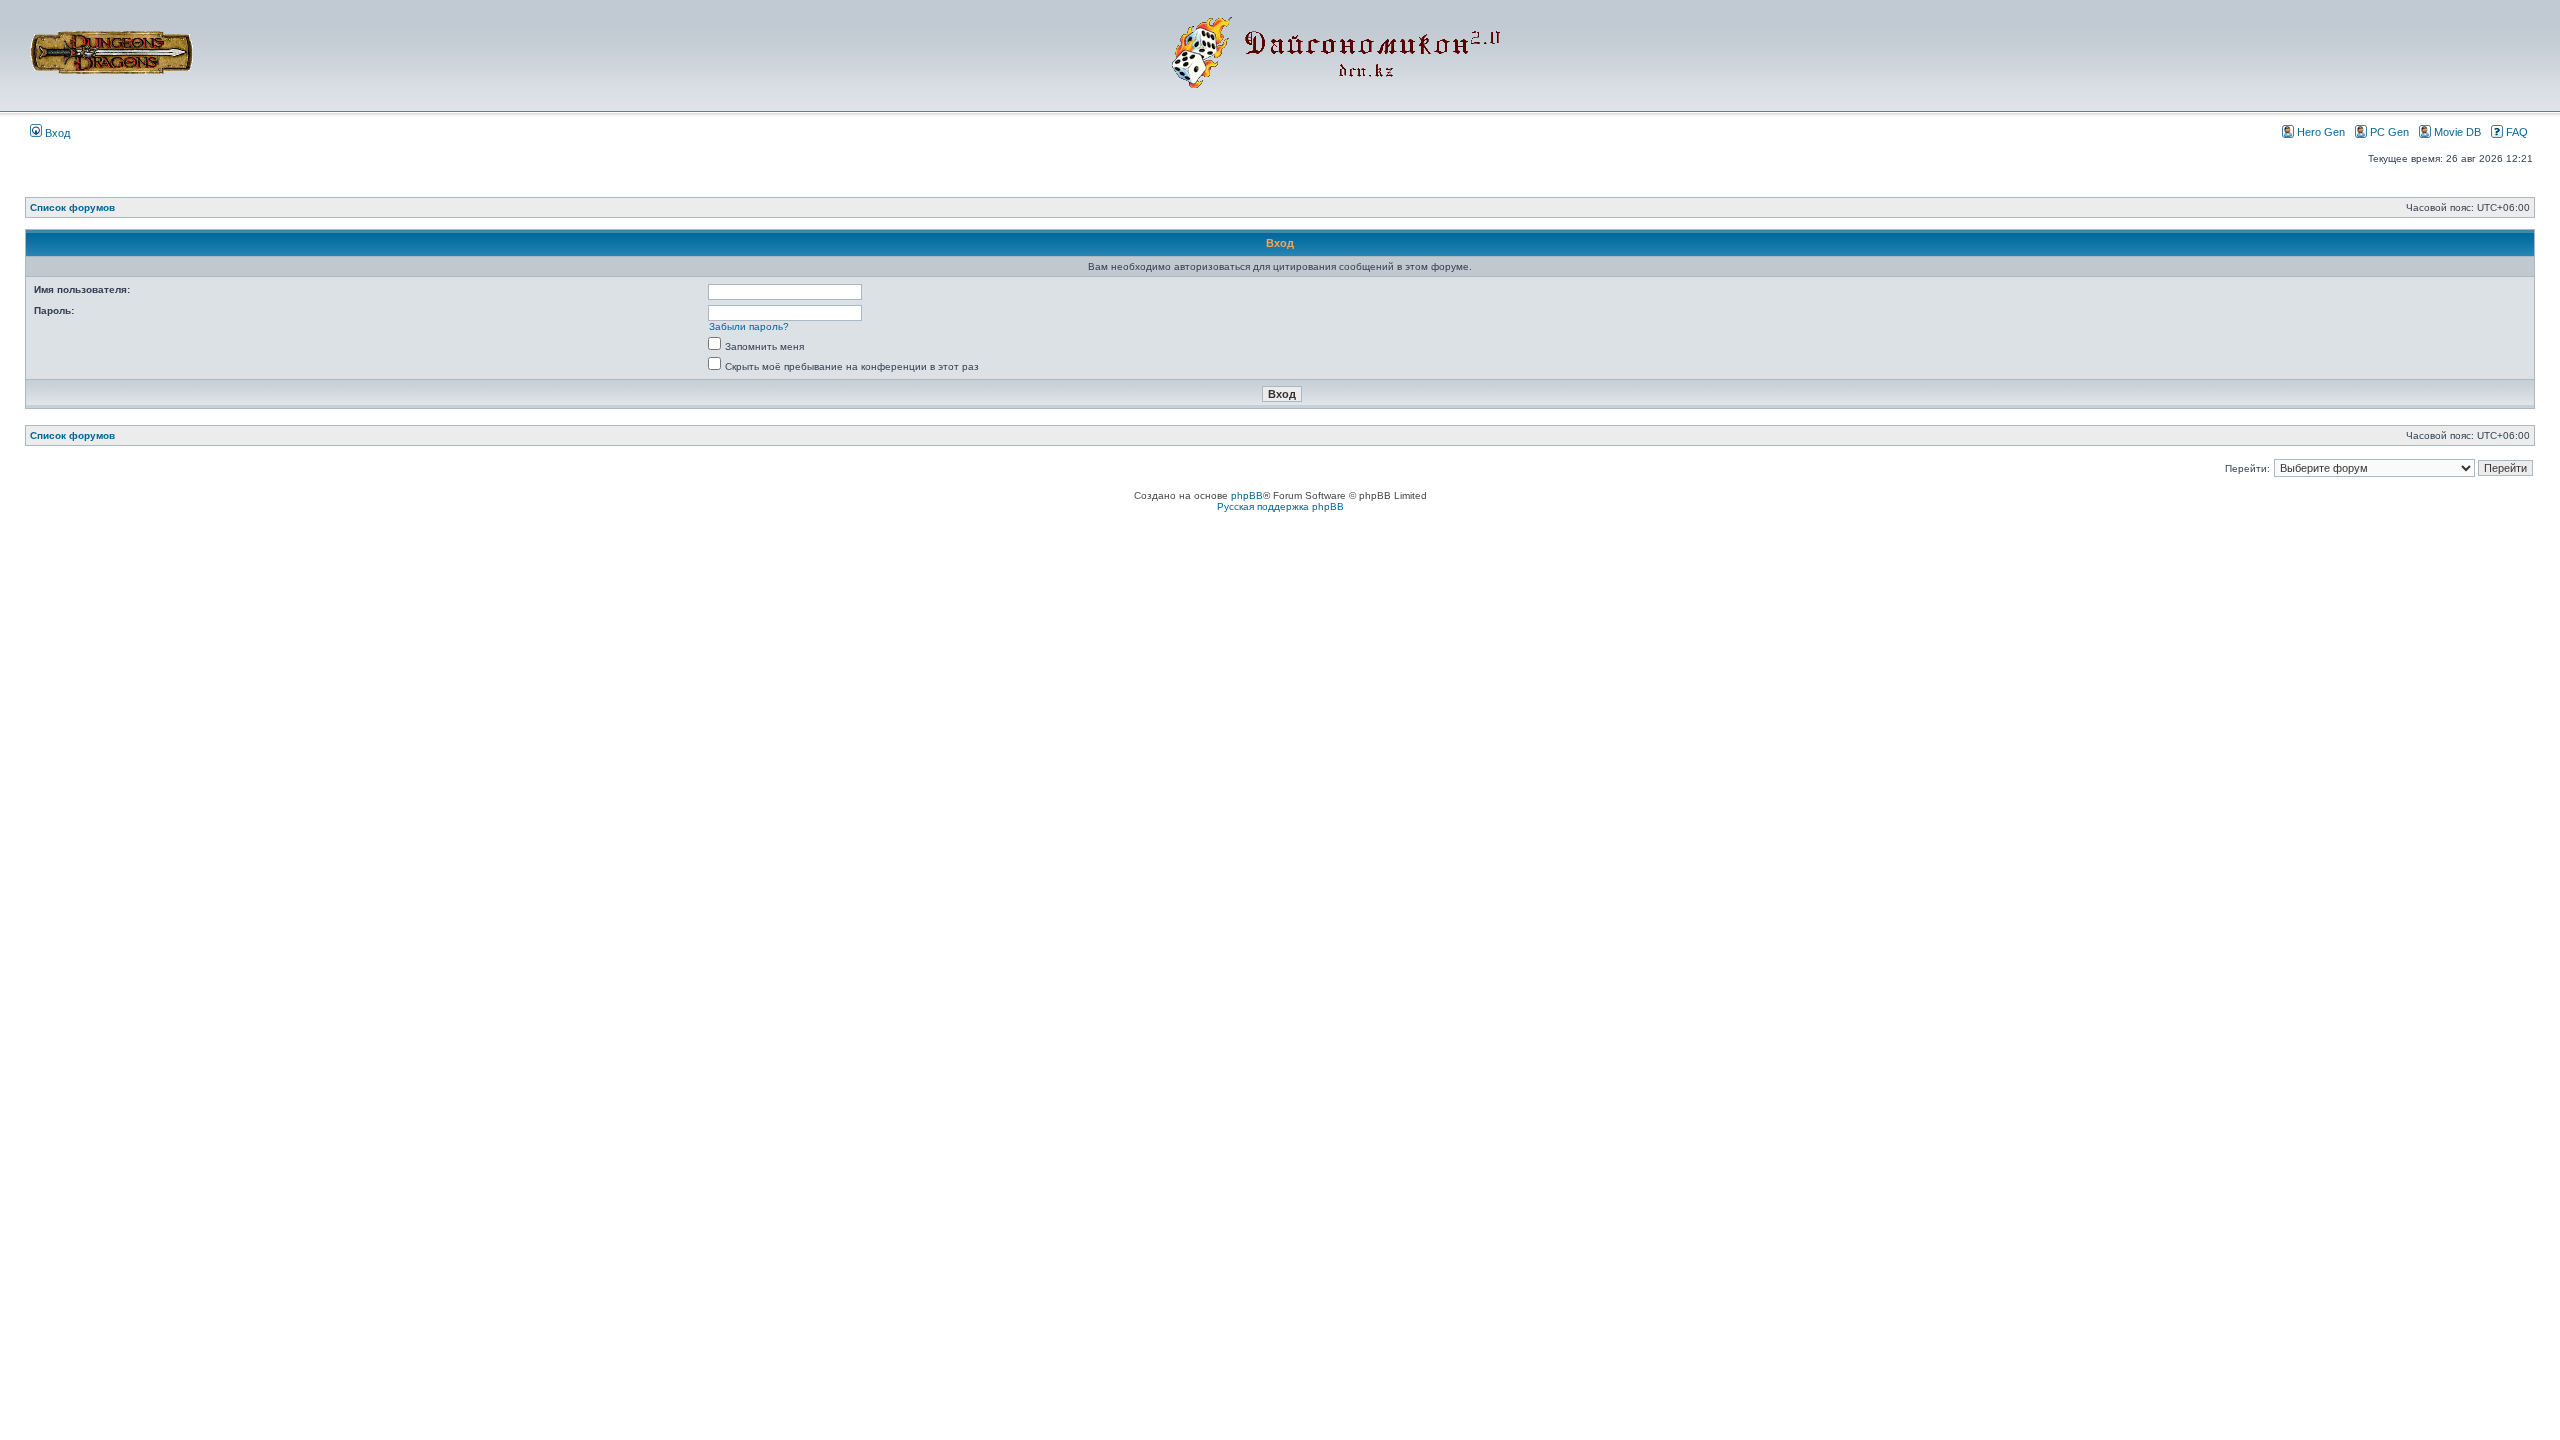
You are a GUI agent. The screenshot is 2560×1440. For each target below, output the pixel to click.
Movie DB (2457, 132)
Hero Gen (2321, 132)
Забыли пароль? (749, 326)
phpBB (1247, 495)
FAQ (2517, 132)
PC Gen (2389, 132)
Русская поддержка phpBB (1280, 506)
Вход (56, 133)
